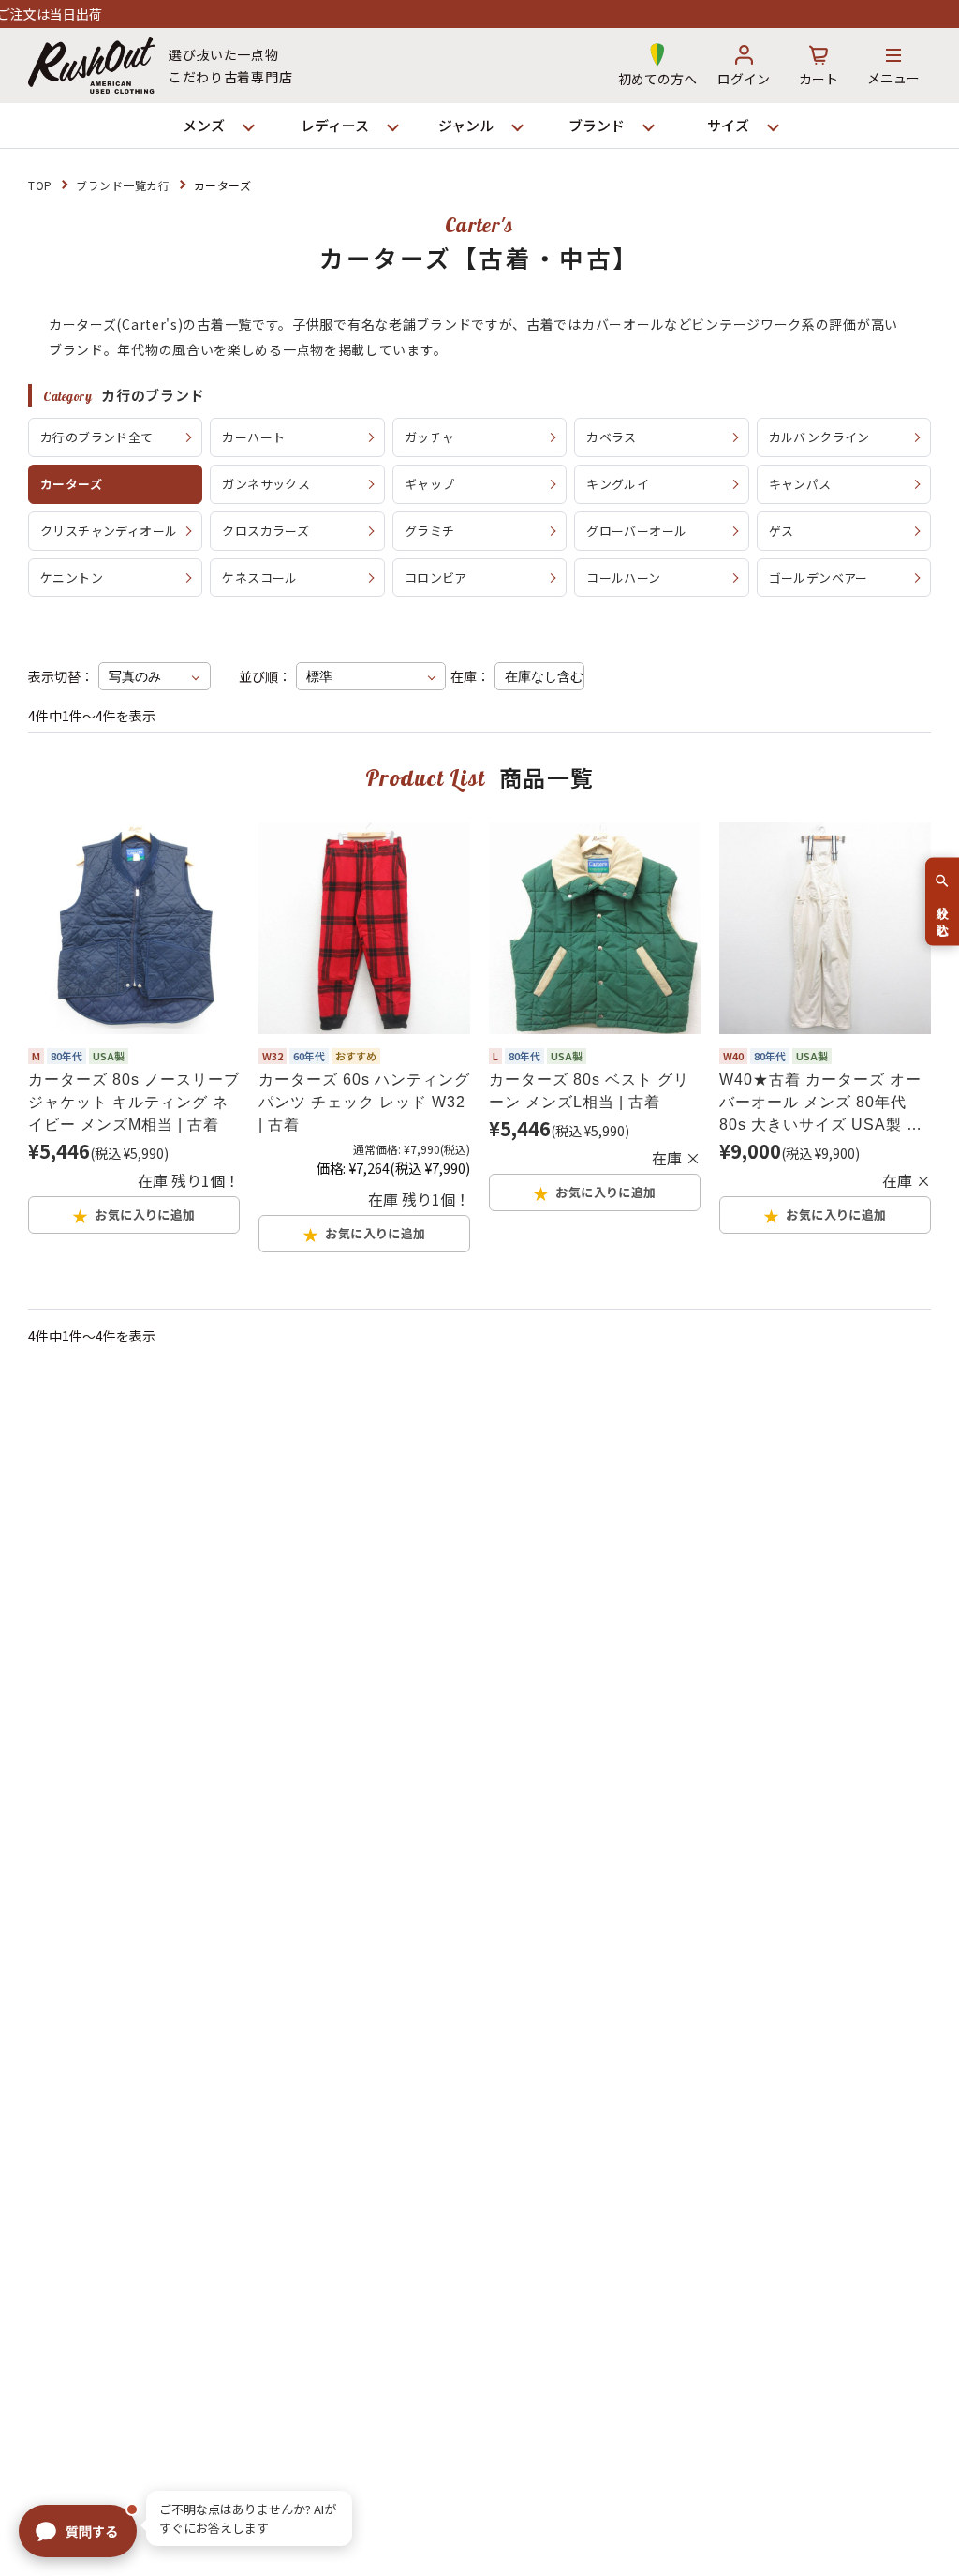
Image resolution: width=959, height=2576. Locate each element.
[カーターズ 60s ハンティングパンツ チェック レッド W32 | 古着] (364, 928)
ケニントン (72, 577)
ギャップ (430, 484)
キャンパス (800, 484)
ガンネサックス (266, 484)
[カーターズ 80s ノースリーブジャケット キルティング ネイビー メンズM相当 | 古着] (134, 928)
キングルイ (618, 484)
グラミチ (430, 531)
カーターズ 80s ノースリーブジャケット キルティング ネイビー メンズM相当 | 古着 (134, 1102)
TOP (40, 185)
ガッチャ (430, 437)
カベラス (612, 437)
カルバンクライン (819, 437)
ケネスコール (259, 577)
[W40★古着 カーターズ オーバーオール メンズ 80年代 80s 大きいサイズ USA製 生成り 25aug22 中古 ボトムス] (825, 928)
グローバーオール (636, 531)
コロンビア (436, 577)
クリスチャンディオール (109, 531)
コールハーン (623, 577)
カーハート (253, 437)
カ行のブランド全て (97, 437)
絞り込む (943, 913)
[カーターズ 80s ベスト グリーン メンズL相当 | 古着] (595, 928)
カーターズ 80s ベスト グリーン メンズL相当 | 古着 (589, 1091)
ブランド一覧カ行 (123, 185)
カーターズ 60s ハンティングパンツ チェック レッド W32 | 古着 (364, 1102)
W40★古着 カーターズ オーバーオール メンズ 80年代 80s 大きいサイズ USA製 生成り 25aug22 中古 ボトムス (823, 1104)
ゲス (782, 531)
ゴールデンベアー (819, 577)
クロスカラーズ (266, 531)
